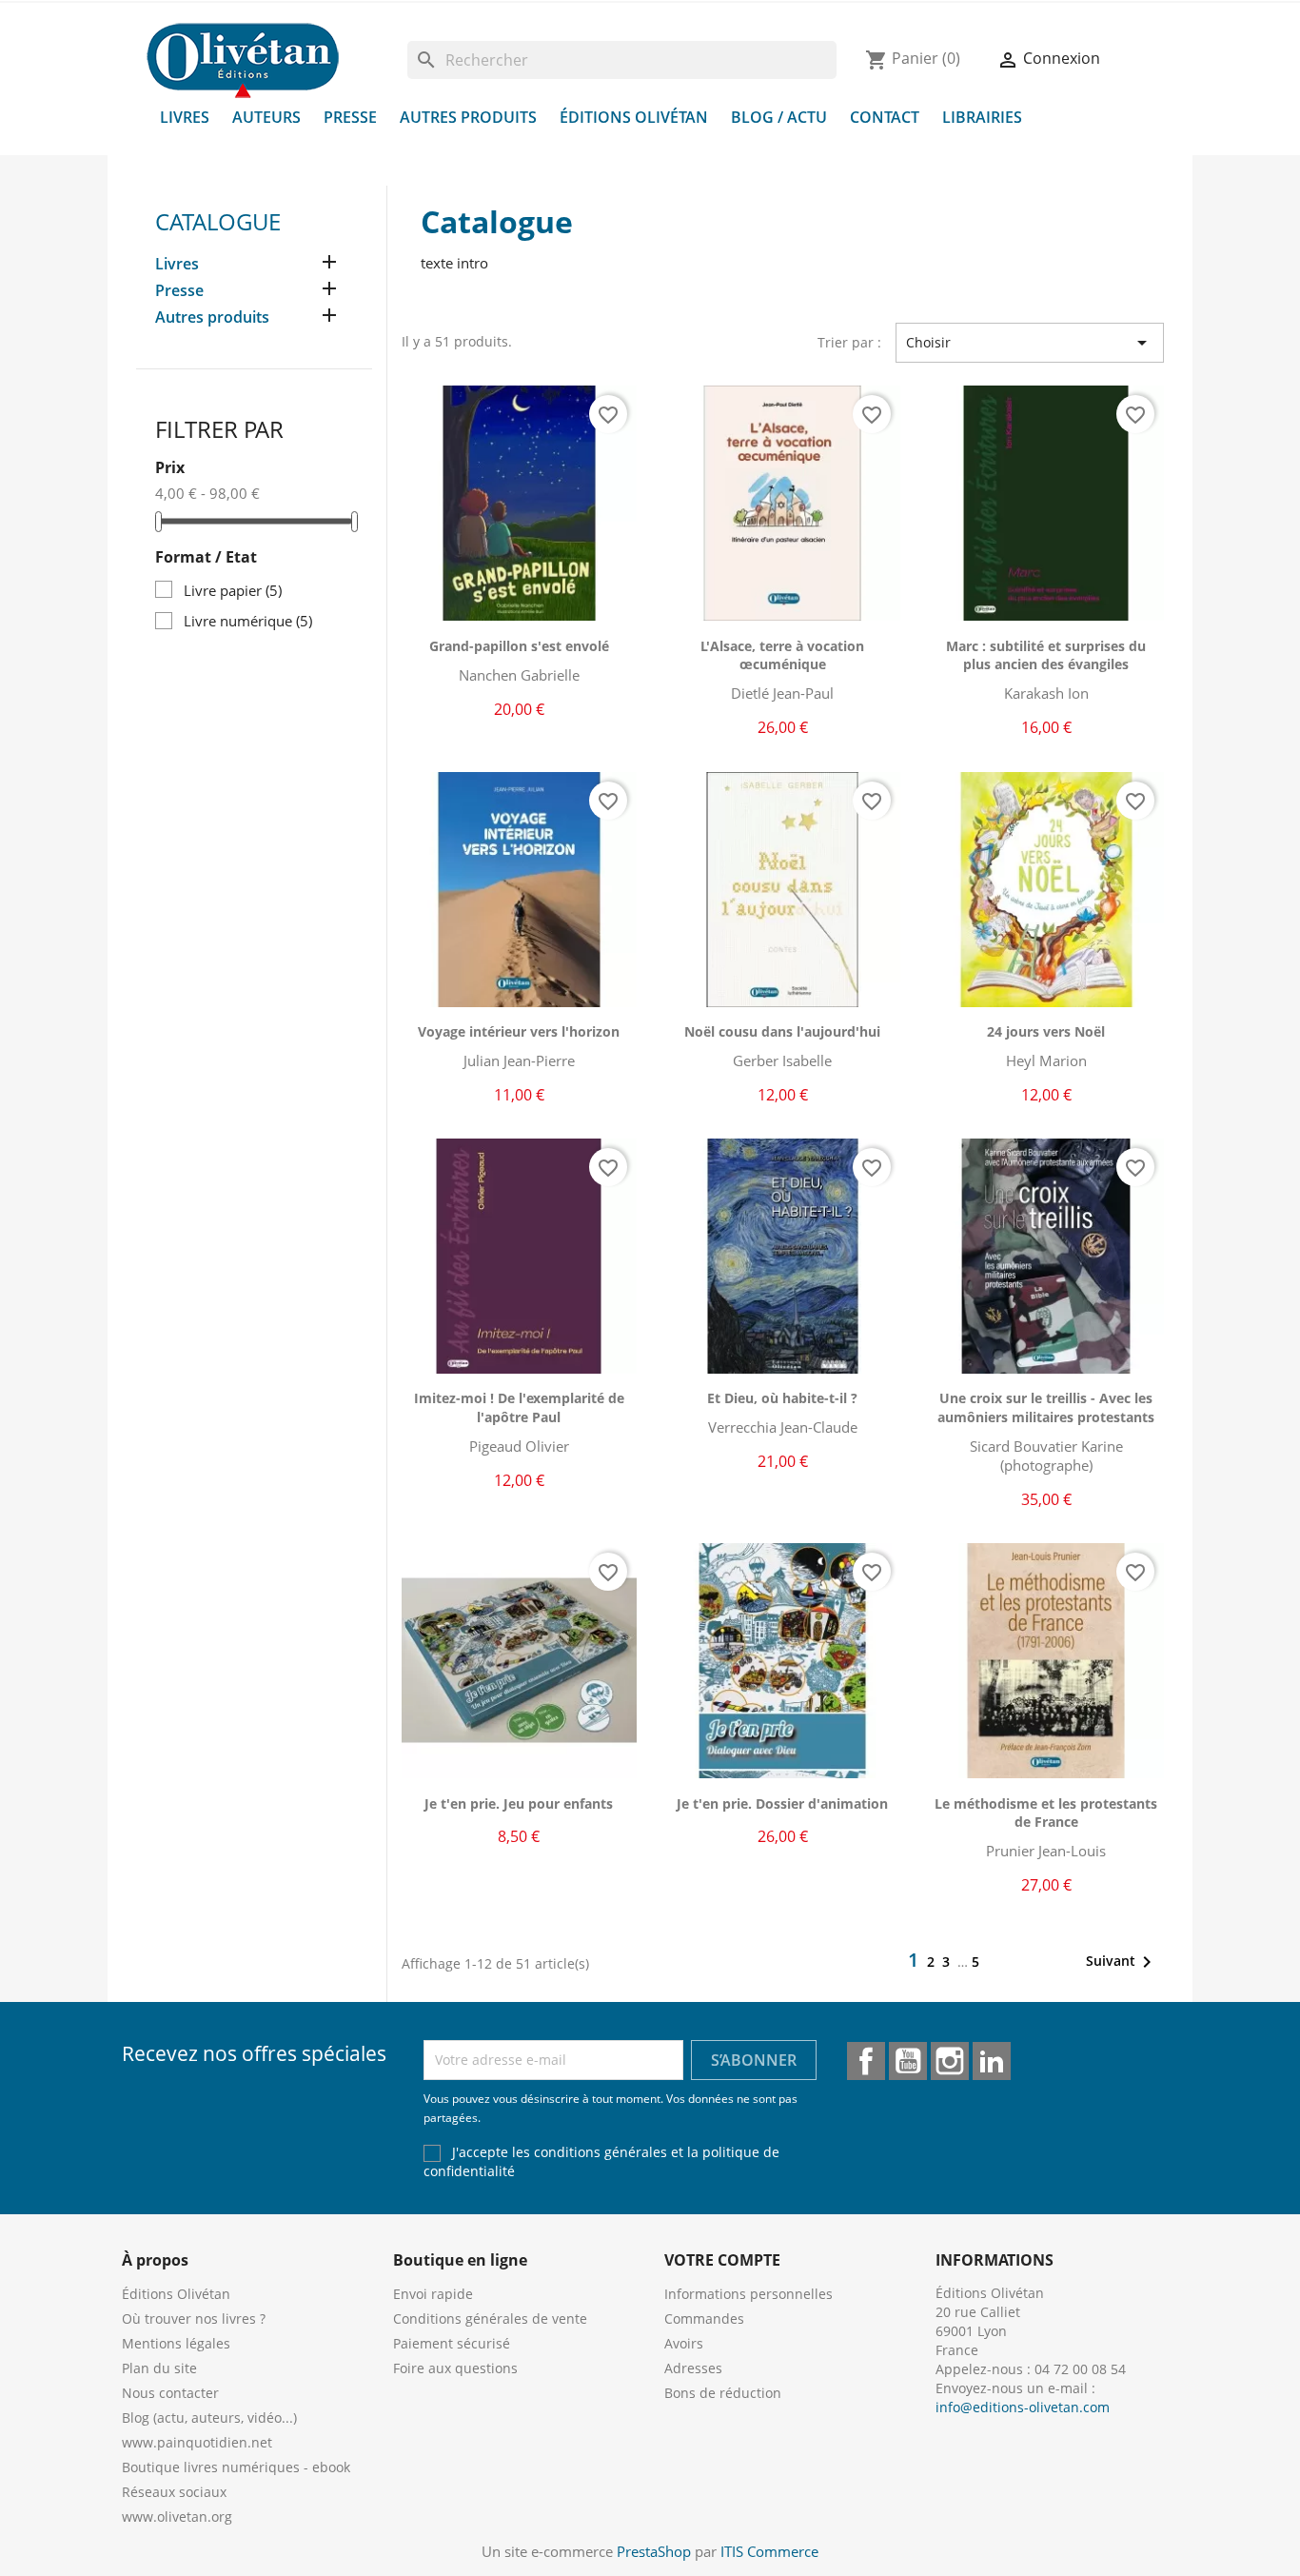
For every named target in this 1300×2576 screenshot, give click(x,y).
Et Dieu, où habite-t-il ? (782, 1398)
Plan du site (159, 2368)
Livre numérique (248, 621)
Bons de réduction (723, 2393)
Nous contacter (170, 2393)
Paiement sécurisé (452, 2343)
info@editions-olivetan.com (1023, 2407)
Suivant (1122, 1962)
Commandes (704, 2318)
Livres (185, 117)
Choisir (1030, 343)
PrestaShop (654, 2551)
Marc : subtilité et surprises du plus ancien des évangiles (1046, 655)
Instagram (950, 2061)
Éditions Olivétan (634, 117)
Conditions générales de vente (490, 2318)
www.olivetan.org (177, 2517)
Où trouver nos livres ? (194, 2318)
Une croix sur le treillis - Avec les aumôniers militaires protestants (1046, 1407)
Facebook (866, 2061)
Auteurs (266, 117)
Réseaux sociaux (174, 2492)
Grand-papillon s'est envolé (519, 646)
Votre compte (722, 2260)
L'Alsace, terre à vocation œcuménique (782, 655)
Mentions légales (176, 2343)
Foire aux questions (455, 2368)
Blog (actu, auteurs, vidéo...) (209, 2417)
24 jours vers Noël (1046, 1031)
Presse (350, 117)
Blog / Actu (779, 117)
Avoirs (684, 2343)
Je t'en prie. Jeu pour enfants (519, 1803)
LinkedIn (992, 2061)
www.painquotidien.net (197, 2442)
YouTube (908, 2061)
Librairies (982, 117)
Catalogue (218, 221)
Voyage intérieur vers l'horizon (519, 1031)
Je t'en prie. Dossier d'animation (782, 1803)
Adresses (693, 2368)
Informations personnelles (748, 2294)
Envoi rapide (433, 2294)
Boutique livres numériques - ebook (236, 2467)
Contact (885, 117)
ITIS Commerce (769, 2551)
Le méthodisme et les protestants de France (1046, 1813)
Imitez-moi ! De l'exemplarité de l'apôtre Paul (519, 1407)
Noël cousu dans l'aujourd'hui (782, 1031)
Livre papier (233, 590)
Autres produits (468, 117)
